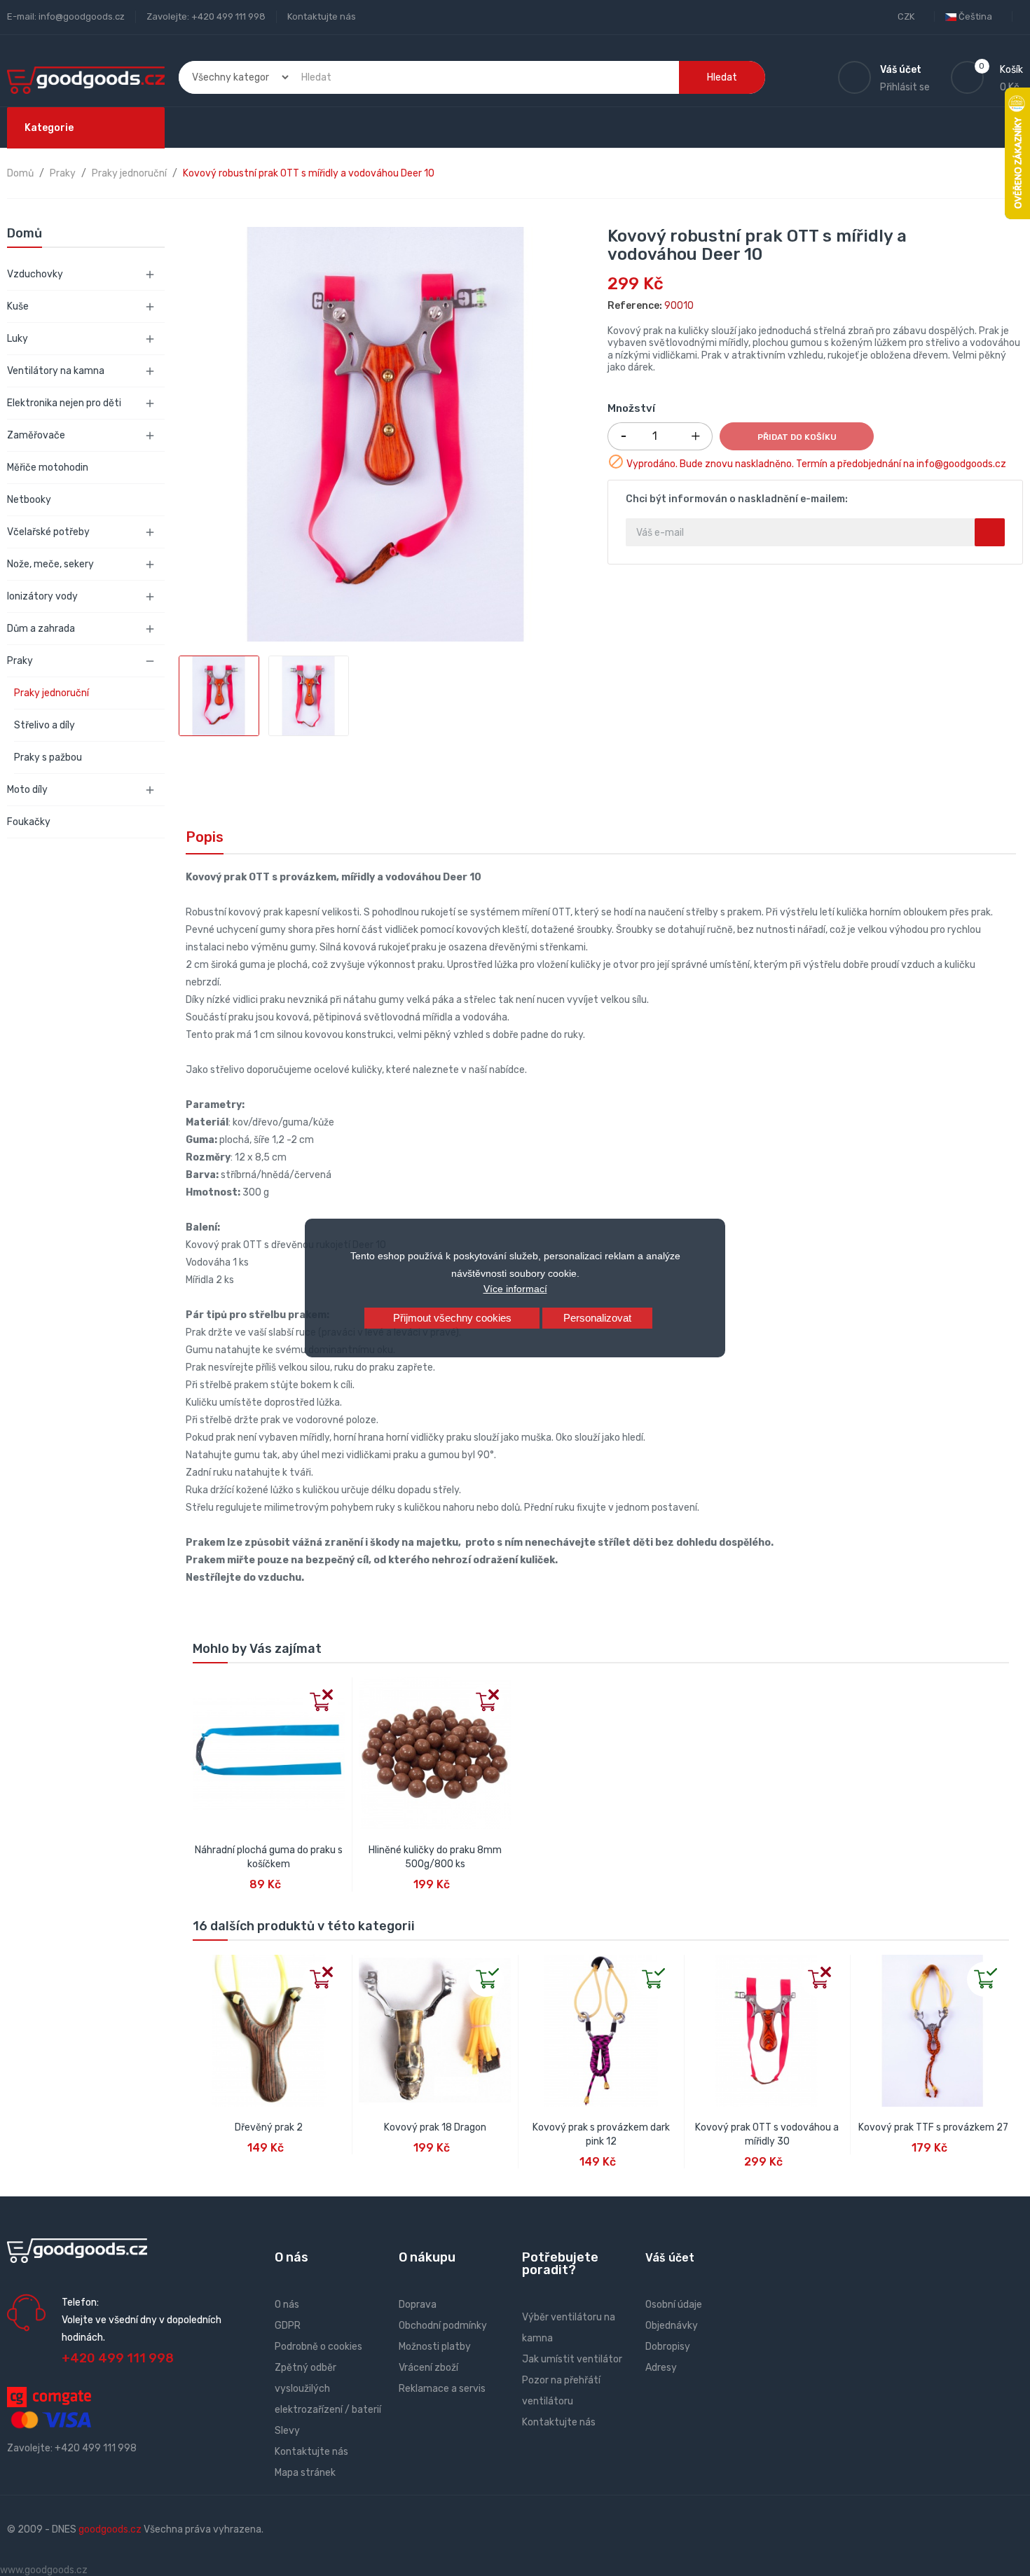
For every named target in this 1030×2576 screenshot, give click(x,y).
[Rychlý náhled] (204, 1689)
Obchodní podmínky (443, 2326)
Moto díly (27, 790)
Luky (18, 339)
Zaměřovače (36, 435)
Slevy (287, 2431)
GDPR (288, 2326)
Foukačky (29, 822)
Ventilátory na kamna (56, 371)
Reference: (635, 306)
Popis (205, 837)
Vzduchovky (35, 274)
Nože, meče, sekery (50, 564)
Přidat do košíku (797, 437)
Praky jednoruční (51, 693)
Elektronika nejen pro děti (64, 403)
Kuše (18, 306)
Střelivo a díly (44, 725)
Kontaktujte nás (322, 16)
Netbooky (29, 500)
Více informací (515, 1289)
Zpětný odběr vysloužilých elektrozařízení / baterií (328, 2389)
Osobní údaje (674, 2305)
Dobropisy (668, 2347)
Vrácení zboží (428, 2368)
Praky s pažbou (48, 757)
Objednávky (672, 2326)
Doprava (418, 2305)
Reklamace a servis (442, 2389)
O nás (287, 2305)
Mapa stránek (305, 2473)
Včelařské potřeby (48, 532)
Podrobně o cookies (318, 2347)
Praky (20, 661)
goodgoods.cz (110, 2529)
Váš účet (670, 2258)
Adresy (661, 2368)
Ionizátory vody (42, 596)
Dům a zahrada (41, 629)
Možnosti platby (435, 2347)
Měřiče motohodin (48, 468)
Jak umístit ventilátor (572, 2359)
